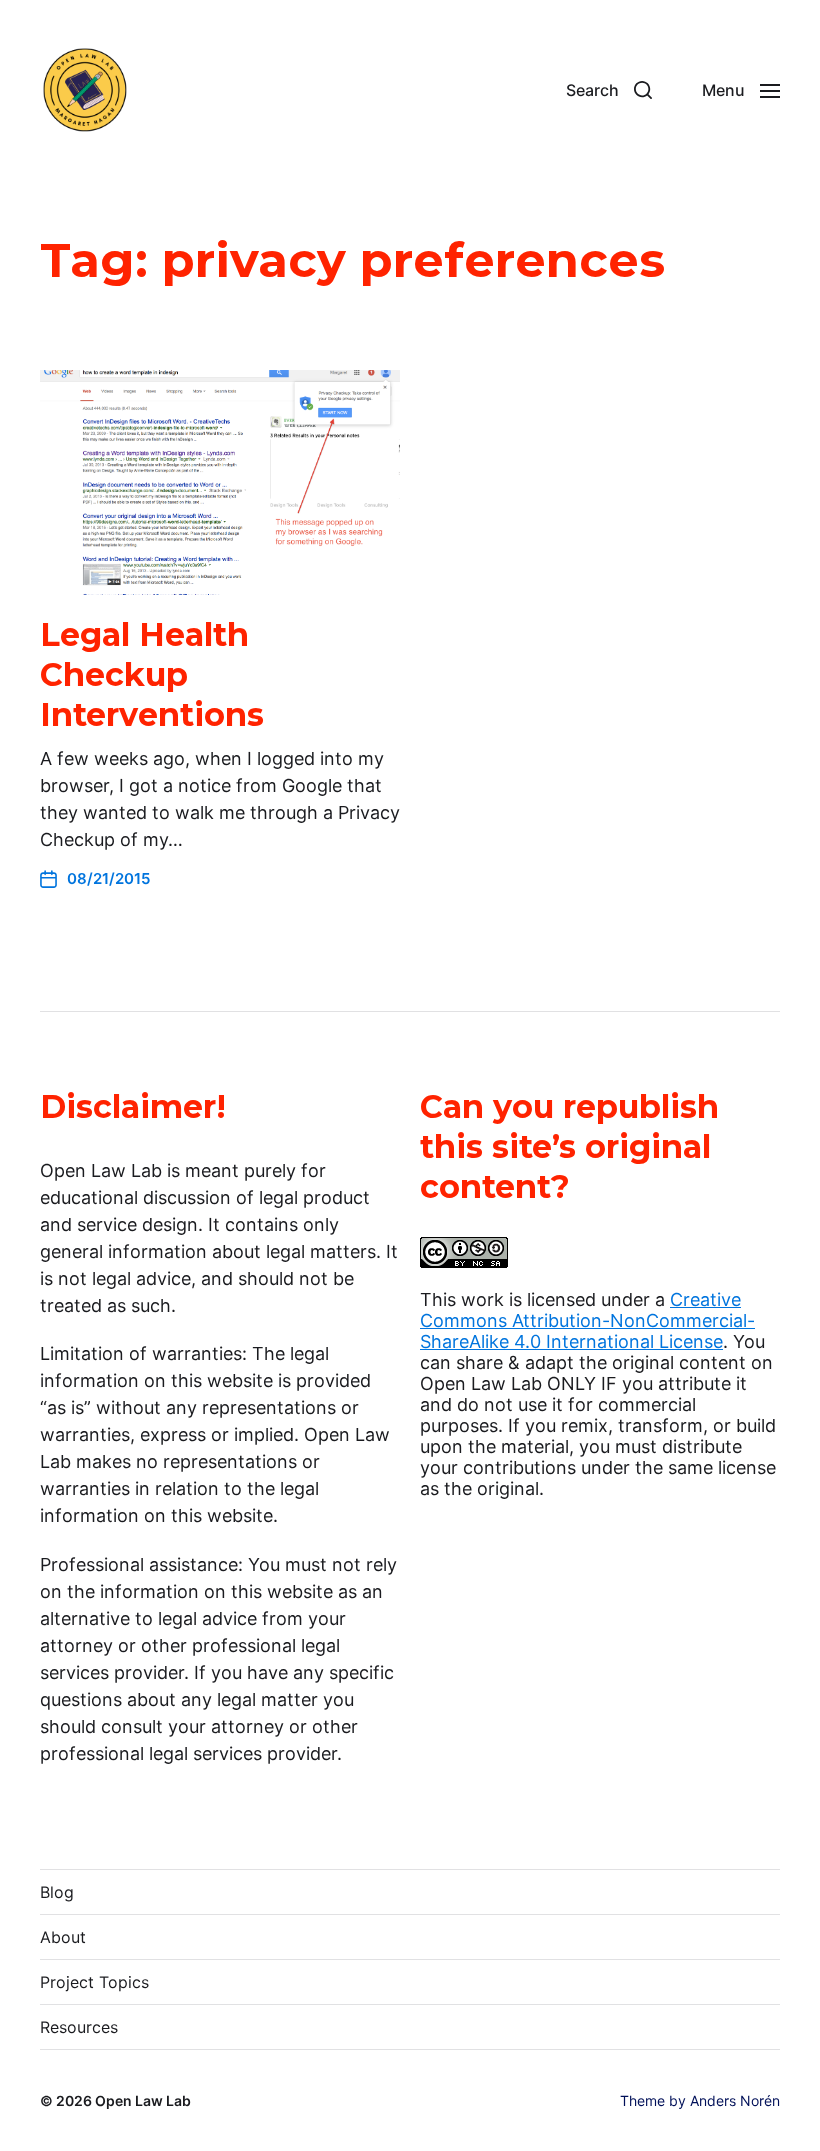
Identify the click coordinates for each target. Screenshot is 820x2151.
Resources (79, 2027)
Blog (57, 1892)
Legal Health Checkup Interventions (152, 674)
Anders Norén (735, 2100)
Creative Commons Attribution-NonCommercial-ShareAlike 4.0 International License (587, 1320)
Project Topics (94, 1982)
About (63, 1937)
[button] (609, 90)
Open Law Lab (143, 2100)
